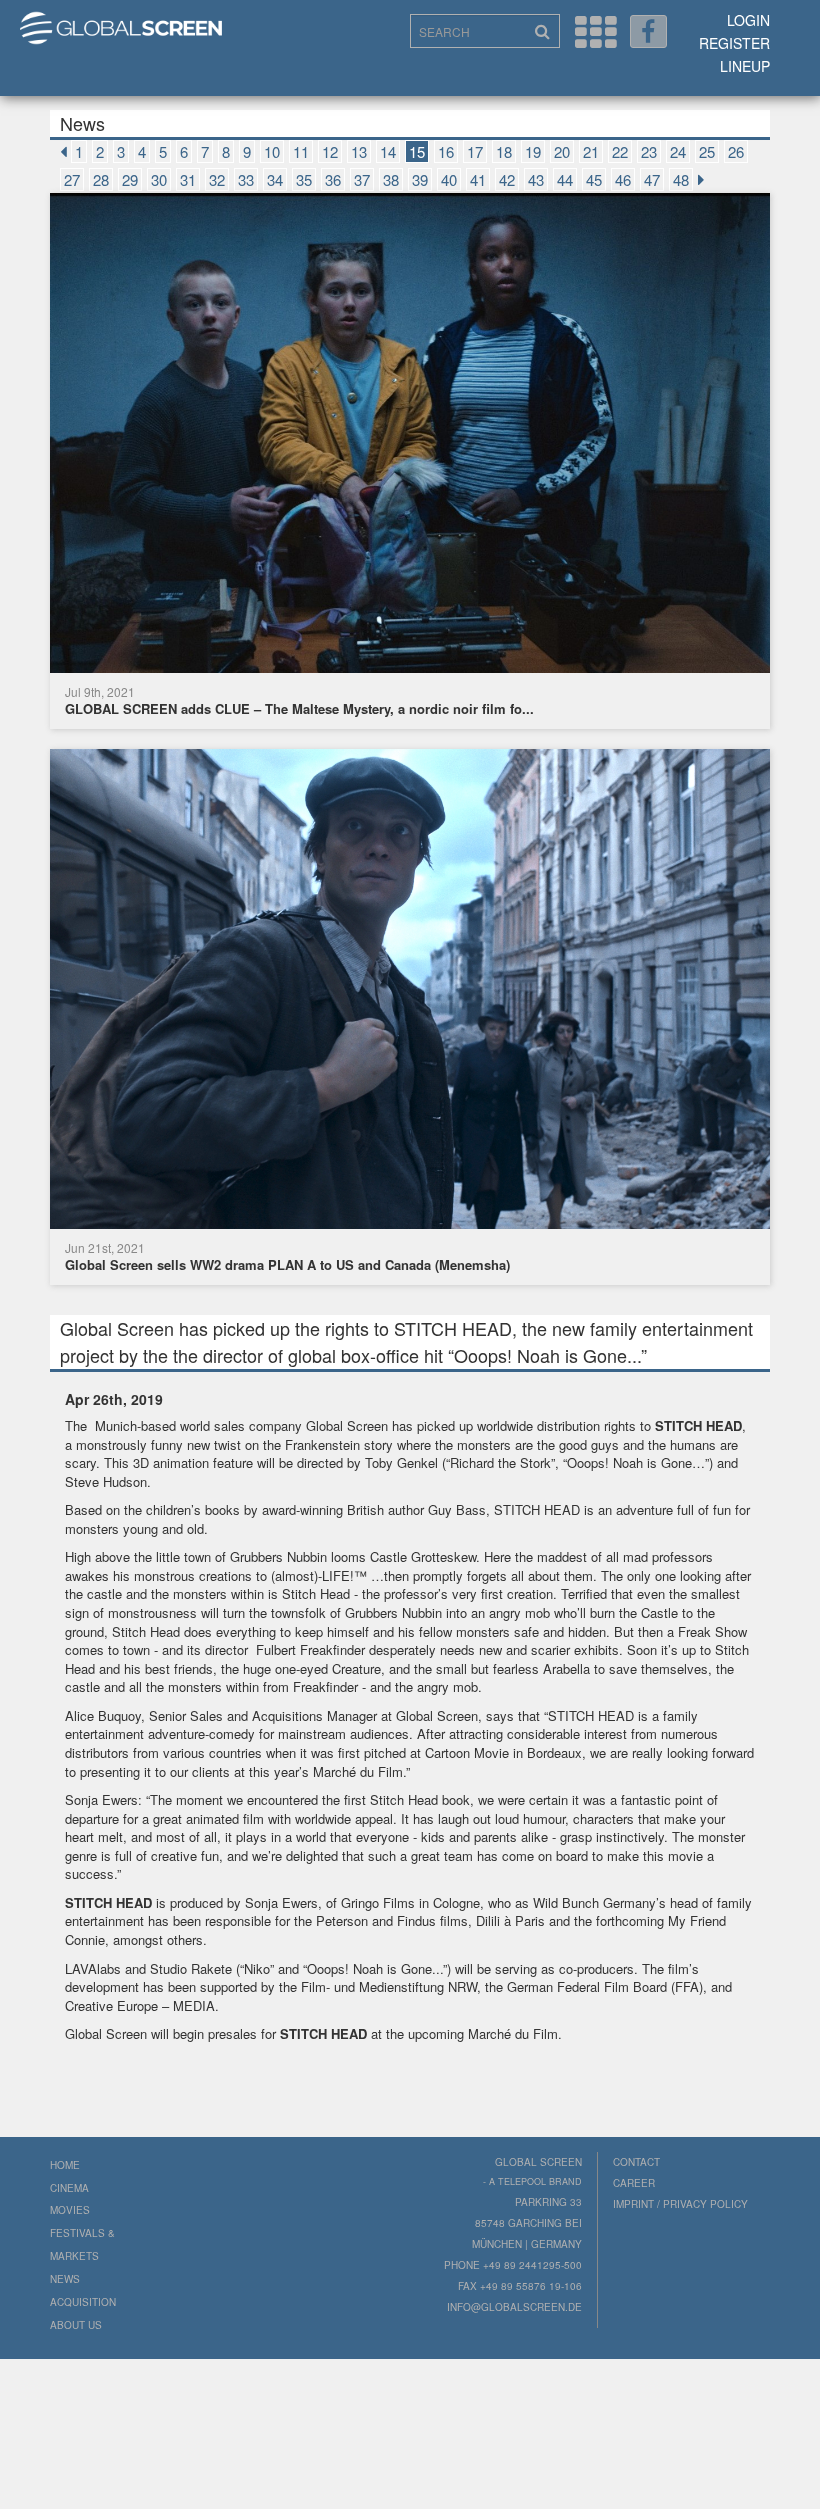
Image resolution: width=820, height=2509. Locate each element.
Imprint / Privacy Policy (680, 2204)
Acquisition (83, 2302)
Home (65, 2165)
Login (748, 20)
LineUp (745, 66)
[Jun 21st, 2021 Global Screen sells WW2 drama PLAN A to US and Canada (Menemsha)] (410, 991)
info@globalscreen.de (514, 2307)
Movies (70, 2210)
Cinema (69, 2188)
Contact (636, 2162)
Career (634, 2183)
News (65, 2279)
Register (734, 43)
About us (76, 2325)
